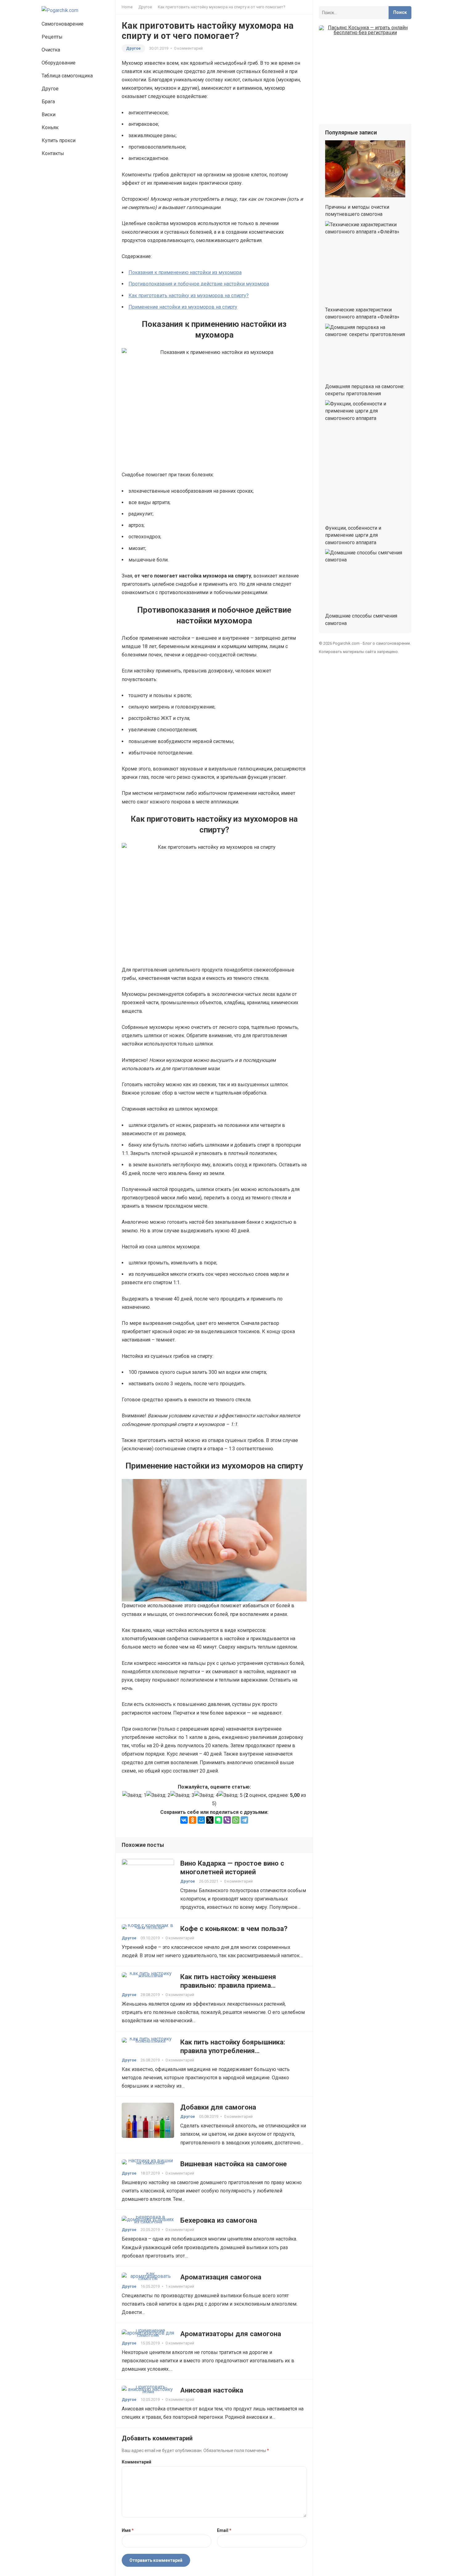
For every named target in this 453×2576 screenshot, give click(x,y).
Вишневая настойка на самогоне (234, 2164)
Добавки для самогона (218, 2107)
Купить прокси (59, 140)
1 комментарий (180, 2286)
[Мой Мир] (201, 1820)
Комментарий (137, 2462)
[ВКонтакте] (184, 1820)
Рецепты (52, 37)
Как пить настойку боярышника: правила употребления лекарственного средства (233, 2051)
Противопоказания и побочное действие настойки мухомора (199, 284)
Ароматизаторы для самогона (231, 2334)
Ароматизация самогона (221, 2277)
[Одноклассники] (193, 1820)
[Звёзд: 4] (206, 1795)
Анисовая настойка (212, 2390)
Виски (49, 115)
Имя (128, 2530)
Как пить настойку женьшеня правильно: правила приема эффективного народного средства (239, 1985)
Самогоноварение (63, 24)
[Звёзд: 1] (134, 1795)
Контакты (53, 153)
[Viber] (227, 1820)
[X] (210, 1820)
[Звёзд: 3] (182, 1795)
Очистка (51, 50)
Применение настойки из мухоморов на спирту (183, 307)
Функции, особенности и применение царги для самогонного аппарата (353, 535)
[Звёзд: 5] (231, 1795)
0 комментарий (188, 48)
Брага (48, 102)
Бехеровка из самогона (219, 2220)
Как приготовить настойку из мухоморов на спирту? (189, 296)
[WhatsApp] (236, 1820)
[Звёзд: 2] (158, 1795)
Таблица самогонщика (67, 76)
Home (127, 7)
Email (224, 2530)
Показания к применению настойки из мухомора (185, 272)
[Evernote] (218, 1820)
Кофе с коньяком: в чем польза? (234, 1929)
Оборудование (59, 63)
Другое (50, 89)
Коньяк (50, 127)
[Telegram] (244, 1820)
